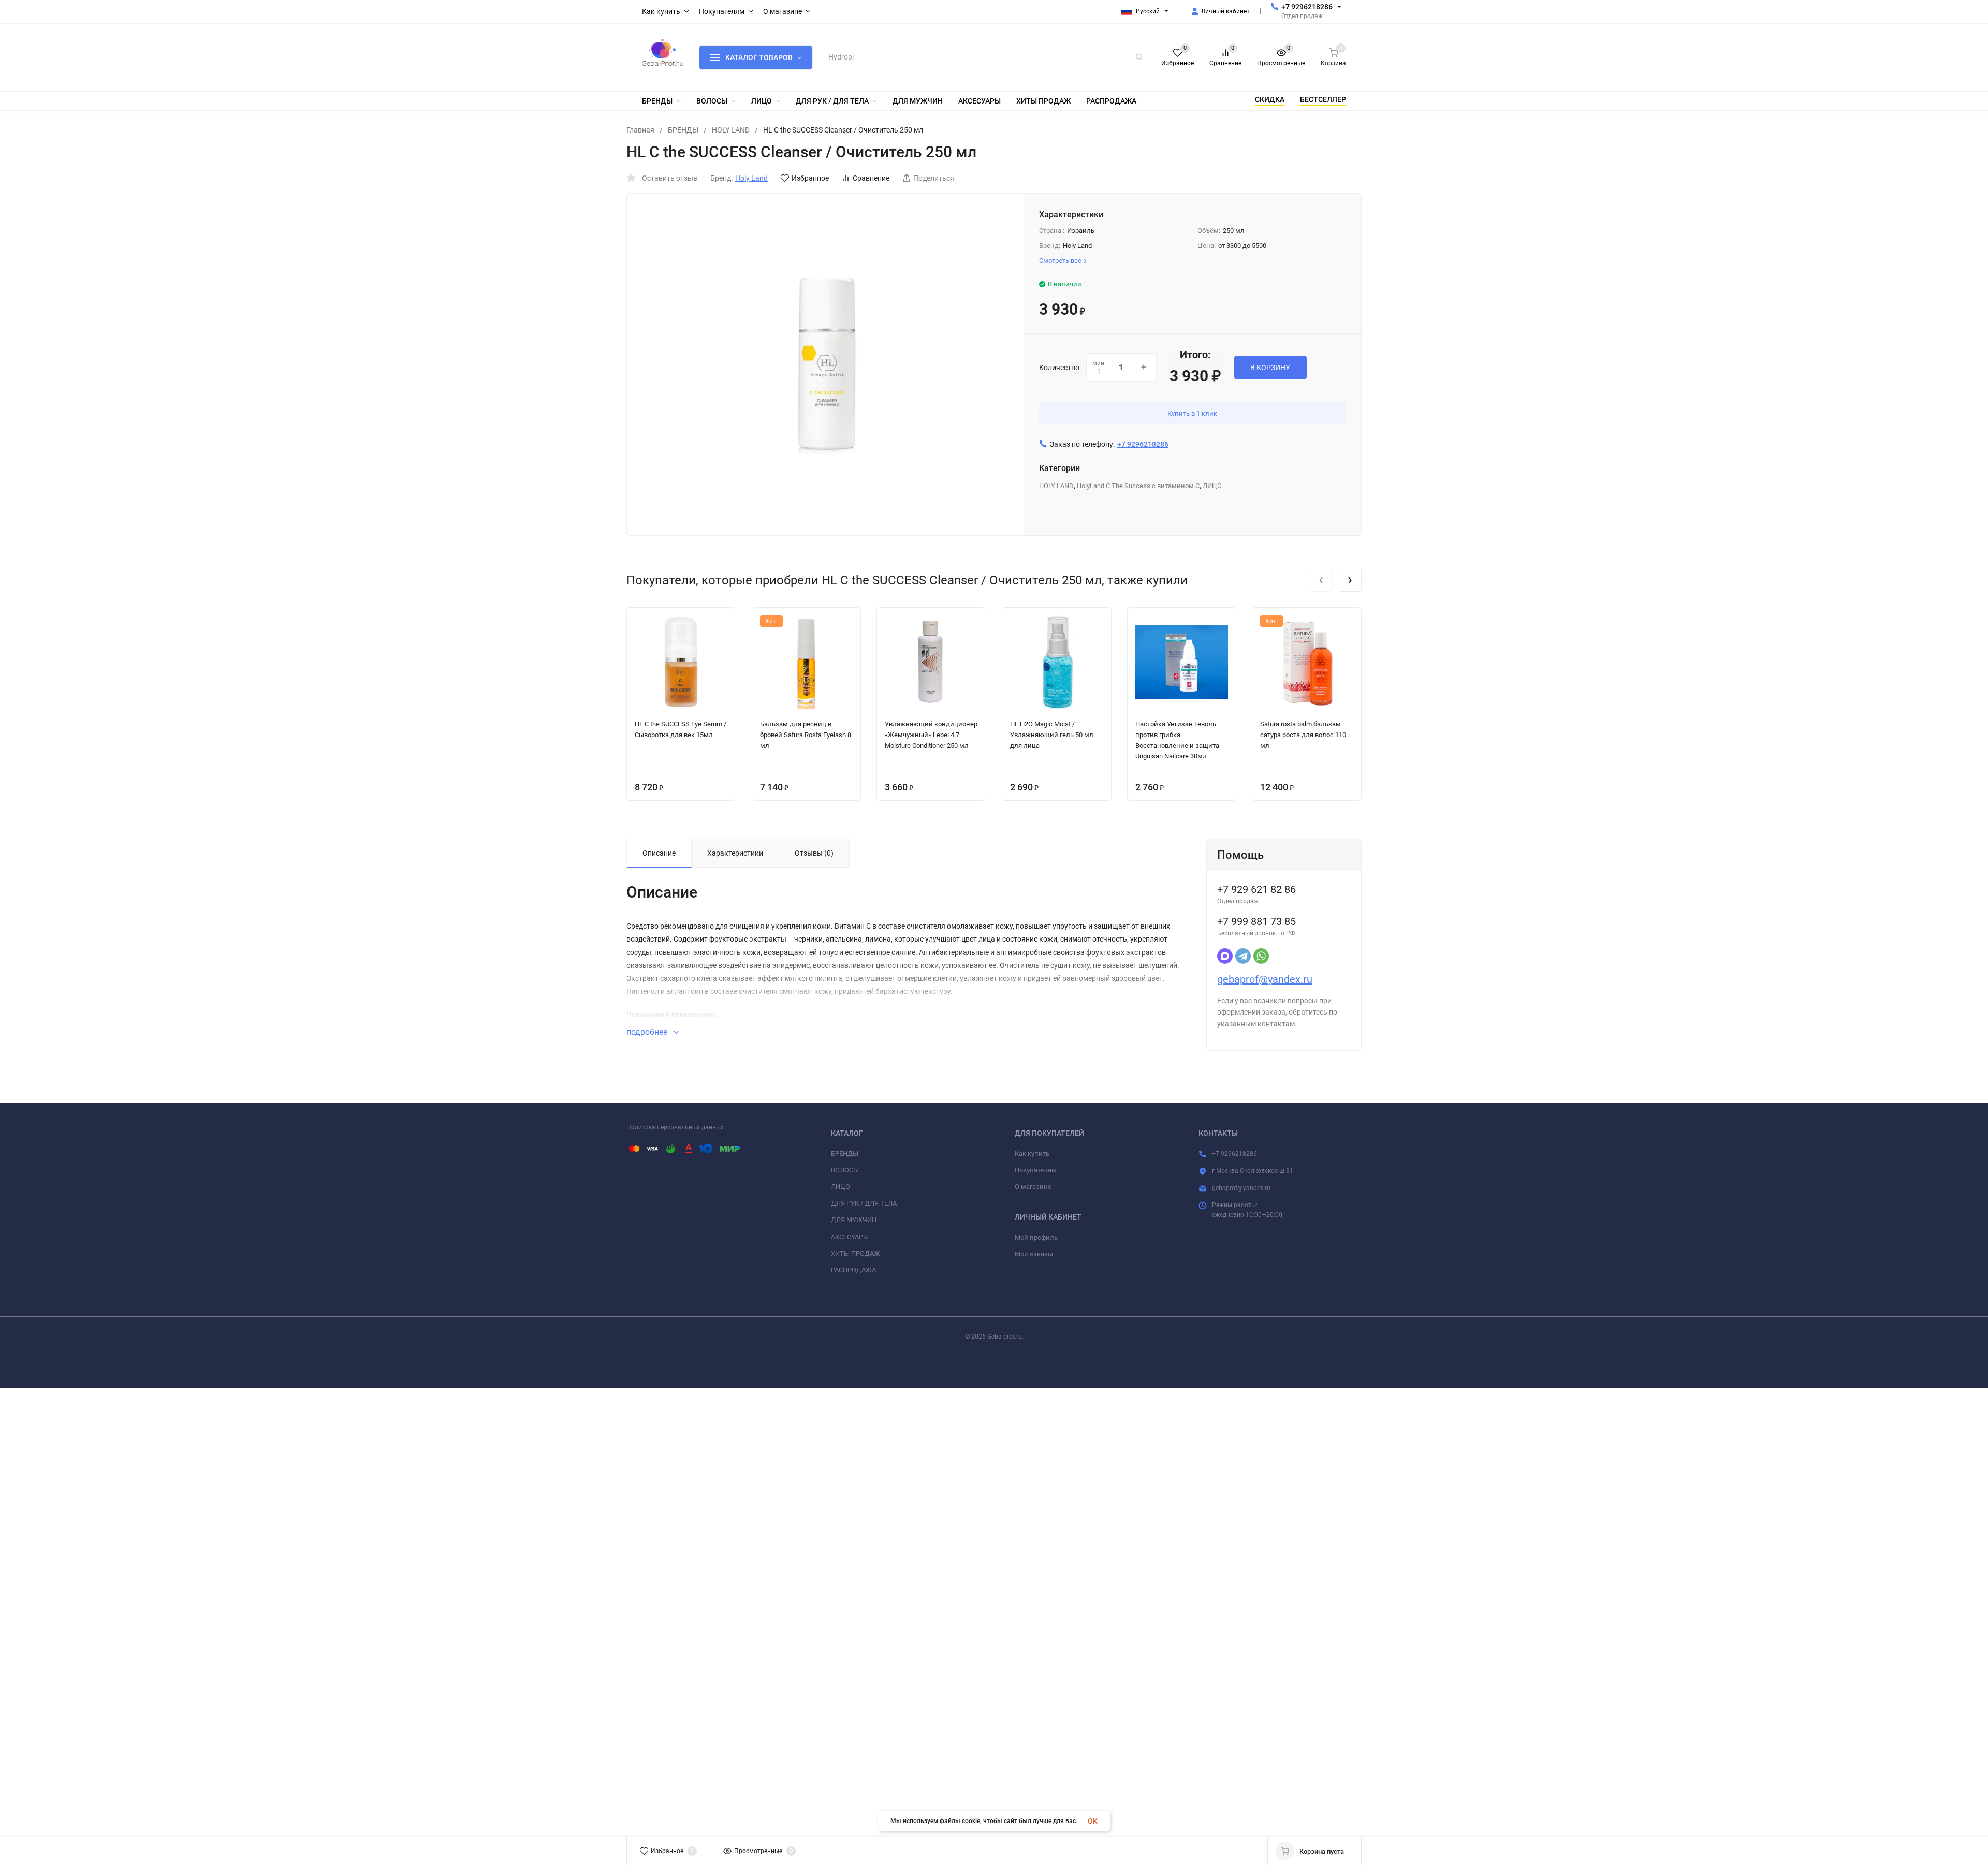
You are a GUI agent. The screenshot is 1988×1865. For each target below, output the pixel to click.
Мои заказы (1034, 1254)
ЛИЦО (1212, 486)
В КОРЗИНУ (1270, 368)
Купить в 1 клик (1192, 413)
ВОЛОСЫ (845, 1170)
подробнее (648, 1032)
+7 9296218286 (1307, 7)
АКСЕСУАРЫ (850, 1237)
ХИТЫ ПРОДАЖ (856, 1253)
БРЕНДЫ (683, 130)
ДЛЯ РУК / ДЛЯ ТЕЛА (864, 1203)
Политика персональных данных (675, 1127)
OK (1093, 1821)
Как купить (1032, 1154)
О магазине (1033, 1187)
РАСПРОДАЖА (853, 1270)
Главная (640, 130)
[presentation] (1321, 580)
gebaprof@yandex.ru (1265, 979)
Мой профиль (1036, 1237)
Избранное (810, 178)
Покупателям (1036, 1170)
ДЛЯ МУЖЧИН (854, 1220)
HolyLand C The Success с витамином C (1138, 486)
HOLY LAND (731, 130)
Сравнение (871, 178)
